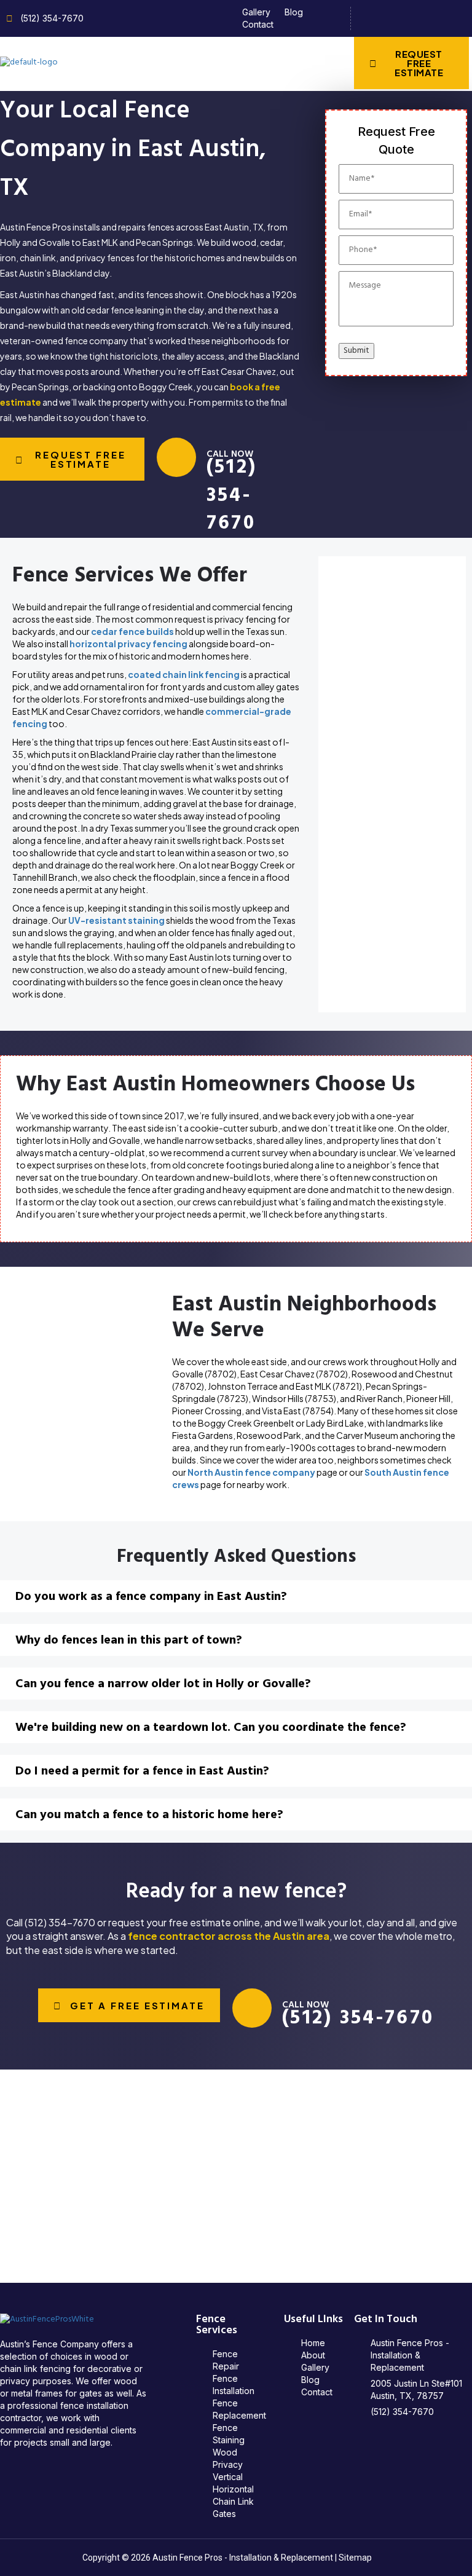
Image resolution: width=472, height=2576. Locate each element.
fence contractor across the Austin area (229, 1936)
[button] (236, 63)
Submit (356, 351)
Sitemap (355, 2558)
